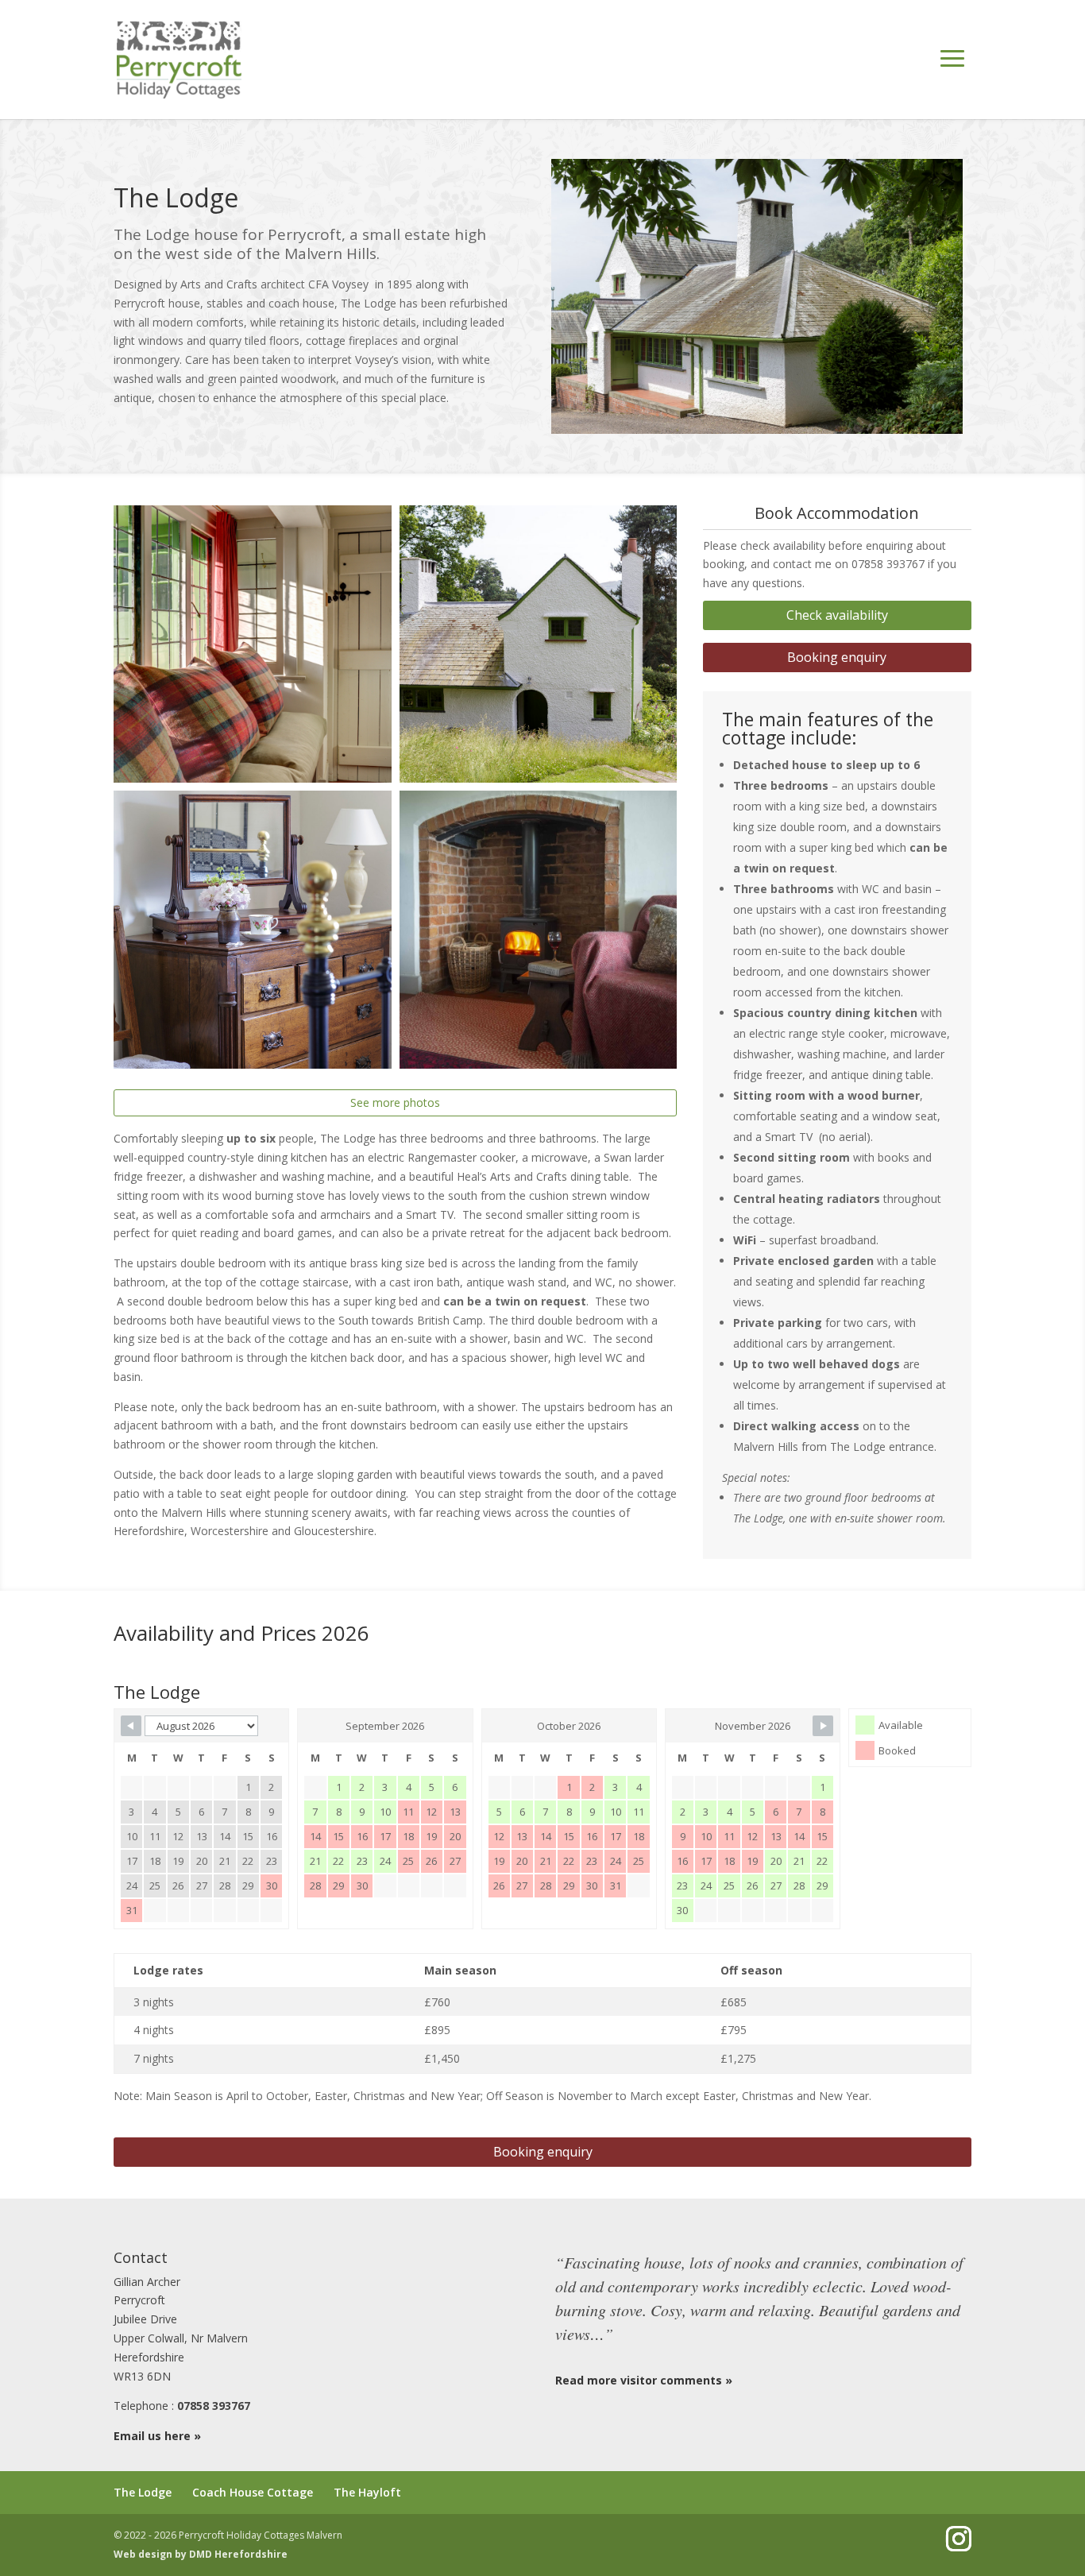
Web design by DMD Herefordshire (201, 2554)
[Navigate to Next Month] (823, 1726)
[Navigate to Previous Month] (131, 1726)
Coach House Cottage (253, 2492)
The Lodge (143, 2492)
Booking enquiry (837, 657)
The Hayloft (367, 2492)
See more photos (395, 1102)
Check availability (837, 615)
